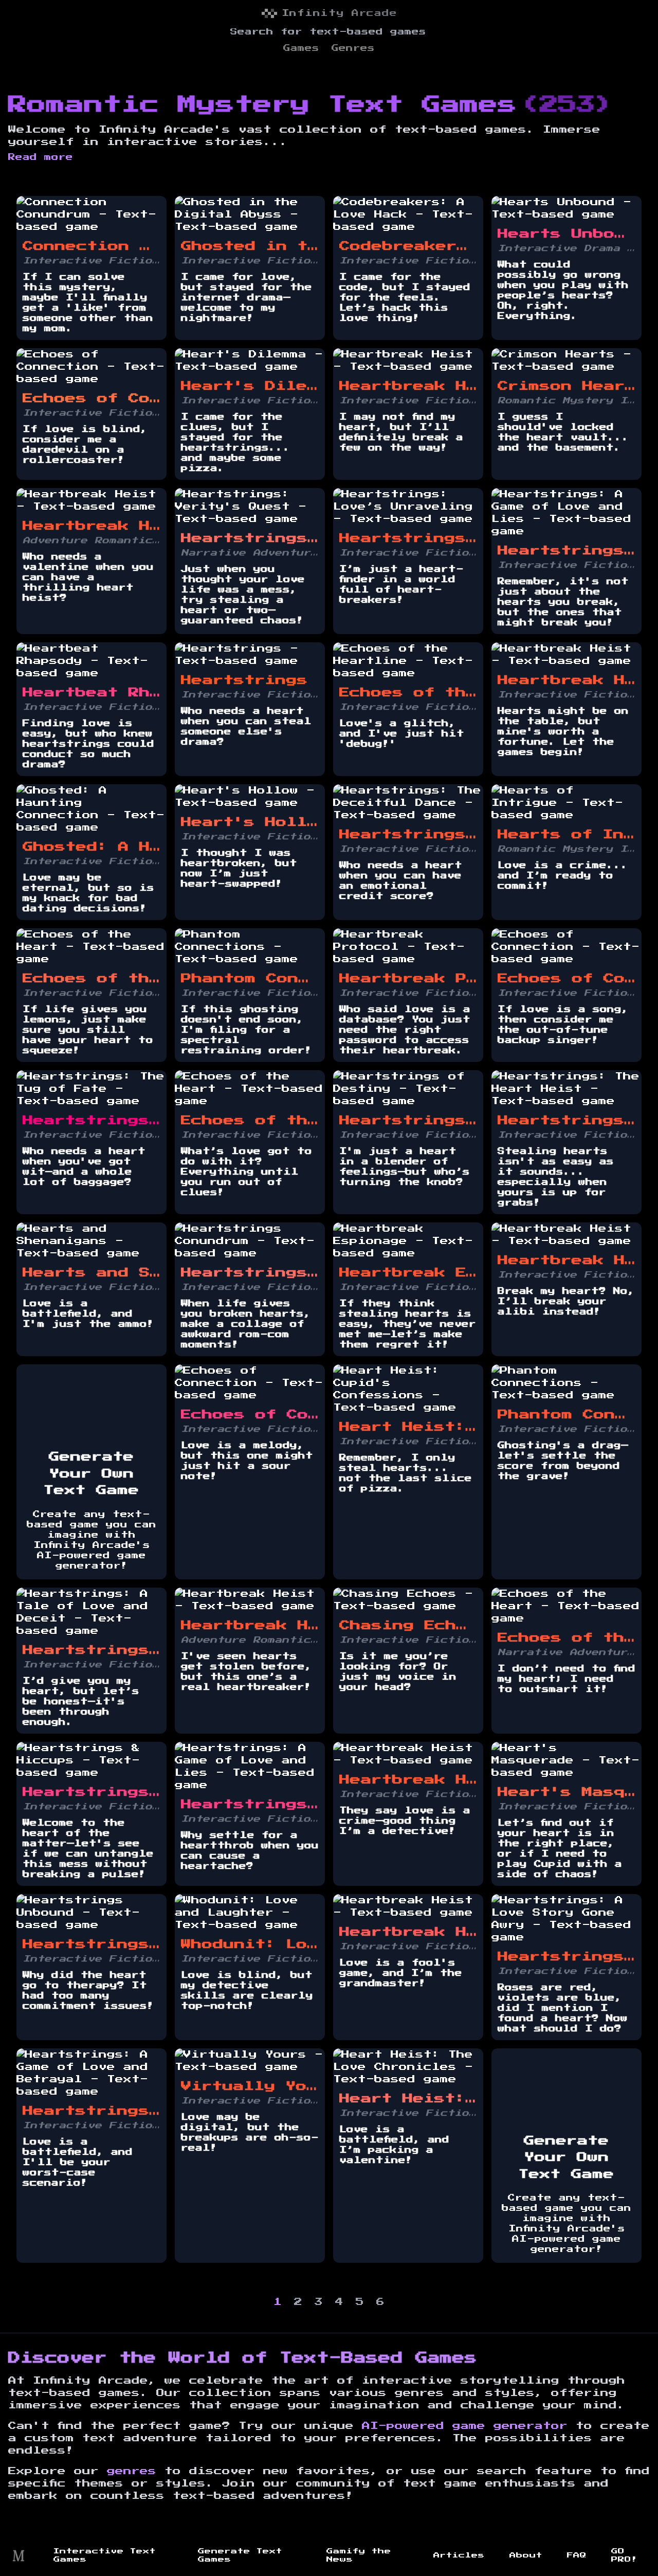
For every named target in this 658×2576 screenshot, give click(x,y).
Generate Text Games (240, 2555)
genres (132, 2471)
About (526, 2555)
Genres (353, 48)
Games (301, 48)
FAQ (577, 2555)
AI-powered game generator (465, 2426)
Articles (459, 2555)
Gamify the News (359, 2555)
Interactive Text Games (105, 2555)
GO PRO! (624, 2555)
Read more (41, 157)
